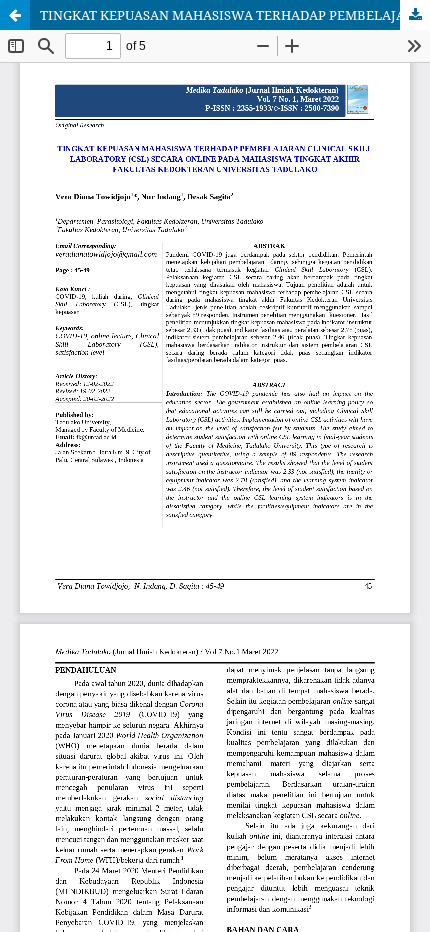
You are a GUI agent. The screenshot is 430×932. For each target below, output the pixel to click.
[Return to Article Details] (15, 15)
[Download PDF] (415, 15)
